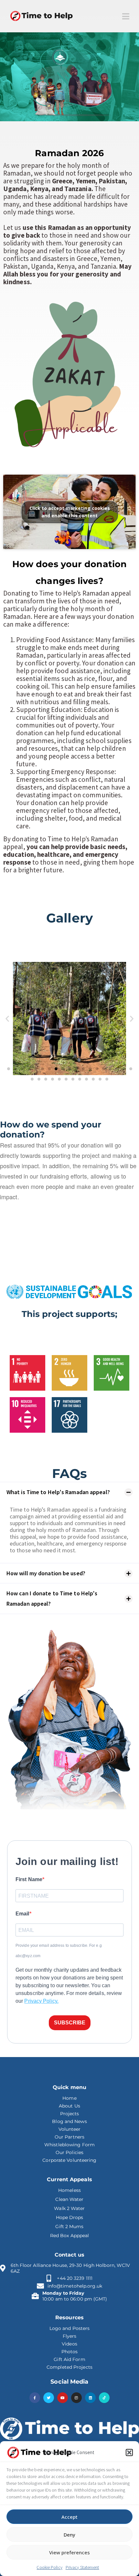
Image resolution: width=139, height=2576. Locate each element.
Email (22, 1914)
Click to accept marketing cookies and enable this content (70, 512)
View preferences (69, 2552)
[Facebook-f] (35, 2398)
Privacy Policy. (41, 2001)
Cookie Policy (49, 2567)
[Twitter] (49, 2398)
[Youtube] (63, 2398)
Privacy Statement (82, 2567)
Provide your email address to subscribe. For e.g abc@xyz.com (59, 1951)
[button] (129, 2452)
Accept (69, 2517)
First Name (29, 1879)
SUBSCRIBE (70, 2023)
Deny (69, 2535)
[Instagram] (76, 2398)
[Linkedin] (90, 2398)
